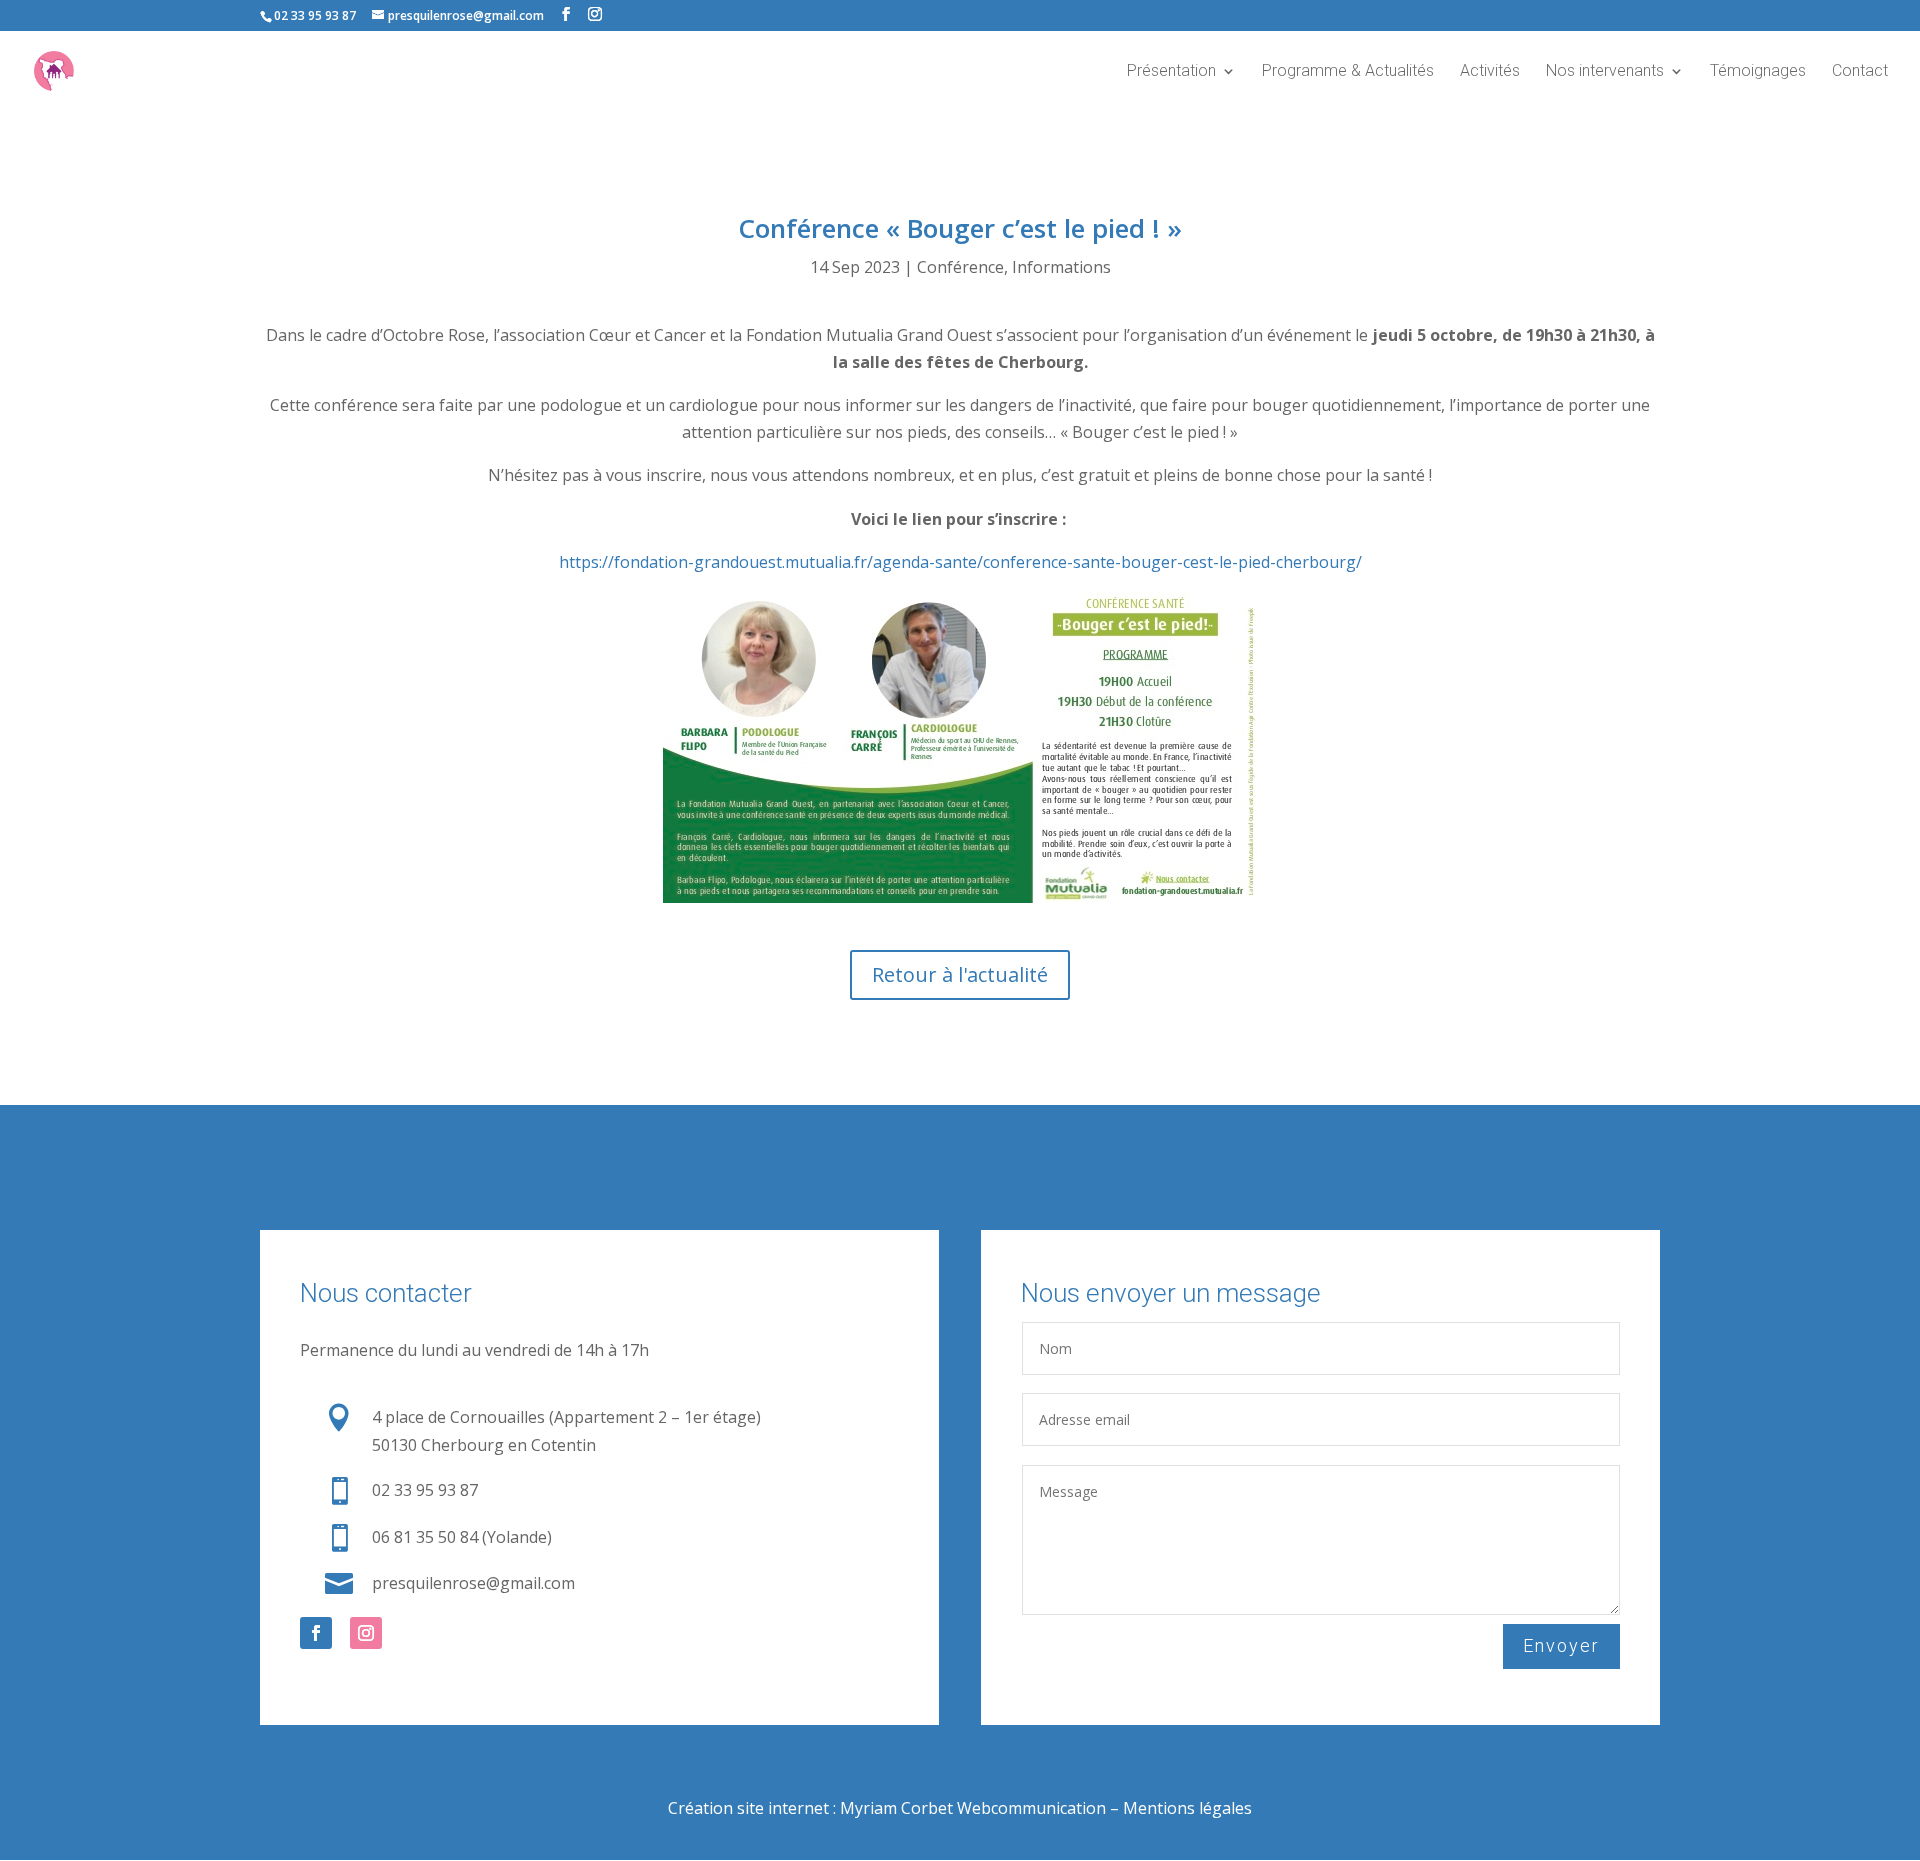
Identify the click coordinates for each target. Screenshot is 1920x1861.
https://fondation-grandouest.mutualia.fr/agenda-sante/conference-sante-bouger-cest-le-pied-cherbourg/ (960, 562)
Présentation (1171, 72)
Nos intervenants (1605, 72)
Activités (1490, 72)
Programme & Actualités (1348, 72)
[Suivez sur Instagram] (366, 1633)
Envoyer (1561, 1645)
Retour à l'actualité (960, 974)
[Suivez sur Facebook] (316, 1633)
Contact (1860, 72)
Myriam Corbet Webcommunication (971, 1808)
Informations (1061, 267)
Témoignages (1758, 72)
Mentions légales (1187, 1808)
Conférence (960, 267)
